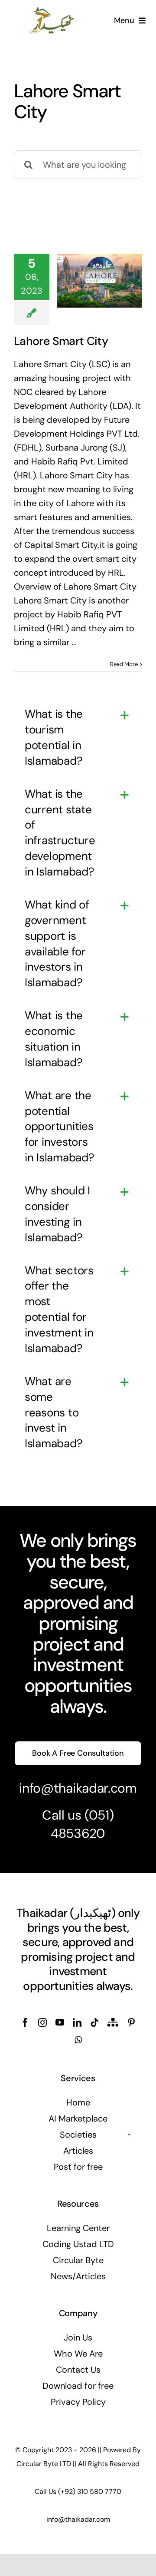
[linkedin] (77, 2022)
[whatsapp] (78, 2040)
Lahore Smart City (61, 341)
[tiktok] (94, 2022)
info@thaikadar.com (78, 1788)
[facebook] (25, 2022)
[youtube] (60, 2022)
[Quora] (113, 2022)
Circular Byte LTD (44, 2464)
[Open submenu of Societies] (130, 2135)
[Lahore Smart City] (99, 281)
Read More (124, 664)
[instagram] (42, 2022)
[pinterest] (131, 2022)
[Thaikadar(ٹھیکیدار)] (52, 10)
